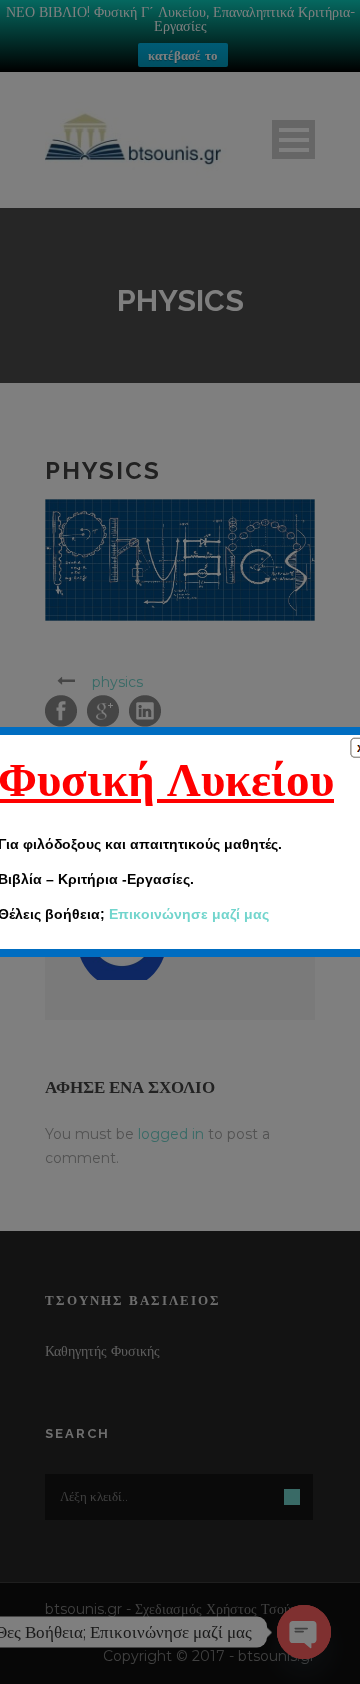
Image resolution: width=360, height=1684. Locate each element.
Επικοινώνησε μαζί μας (189, 914)
